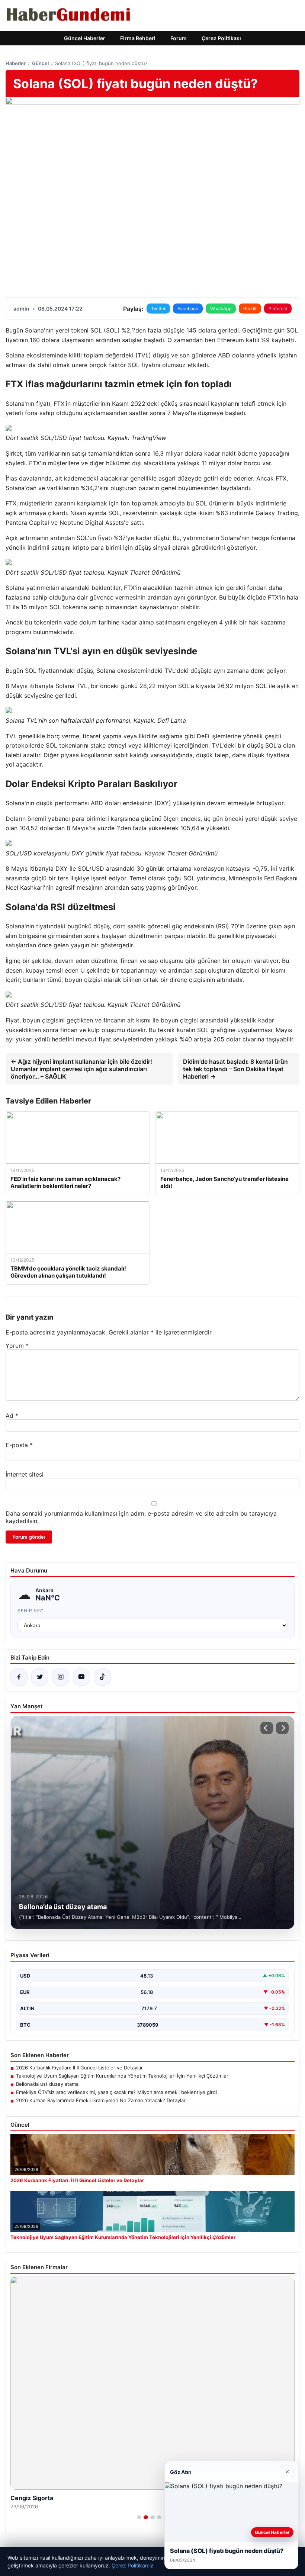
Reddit (250, 309)
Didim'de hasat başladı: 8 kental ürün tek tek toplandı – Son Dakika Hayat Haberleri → (235, 1069)
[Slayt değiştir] (139, 2517)
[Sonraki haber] (282, 1728)
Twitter (158, 309)
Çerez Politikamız (133, 2565)
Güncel (40, 63)
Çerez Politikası (221, 38)
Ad (12, 1416)
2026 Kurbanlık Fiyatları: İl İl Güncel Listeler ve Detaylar (79, 2068)
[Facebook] (19, 1677)
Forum (179, 38)
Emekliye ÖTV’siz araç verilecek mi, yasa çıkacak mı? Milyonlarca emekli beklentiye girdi (116, 2092)
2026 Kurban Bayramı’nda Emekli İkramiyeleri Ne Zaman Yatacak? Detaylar (101, 2100)
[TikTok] (102, 1677)
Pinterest (278, 309)
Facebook (188, 309)
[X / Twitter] (40, 1677)
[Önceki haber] (267, 1728)
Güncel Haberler (85, 38)
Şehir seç (31, 1611)
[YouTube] (81, 1677)
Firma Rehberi (138, 38)
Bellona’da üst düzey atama (47, 2084)
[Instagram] (61, 1677)
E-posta (19, 1445)
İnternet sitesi (25, 1474)
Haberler (16, 63)
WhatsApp (221, 309)
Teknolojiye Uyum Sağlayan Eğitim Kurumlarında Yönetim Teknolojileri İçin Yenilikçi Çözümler (122, 2076)
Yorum (17, 1346)
